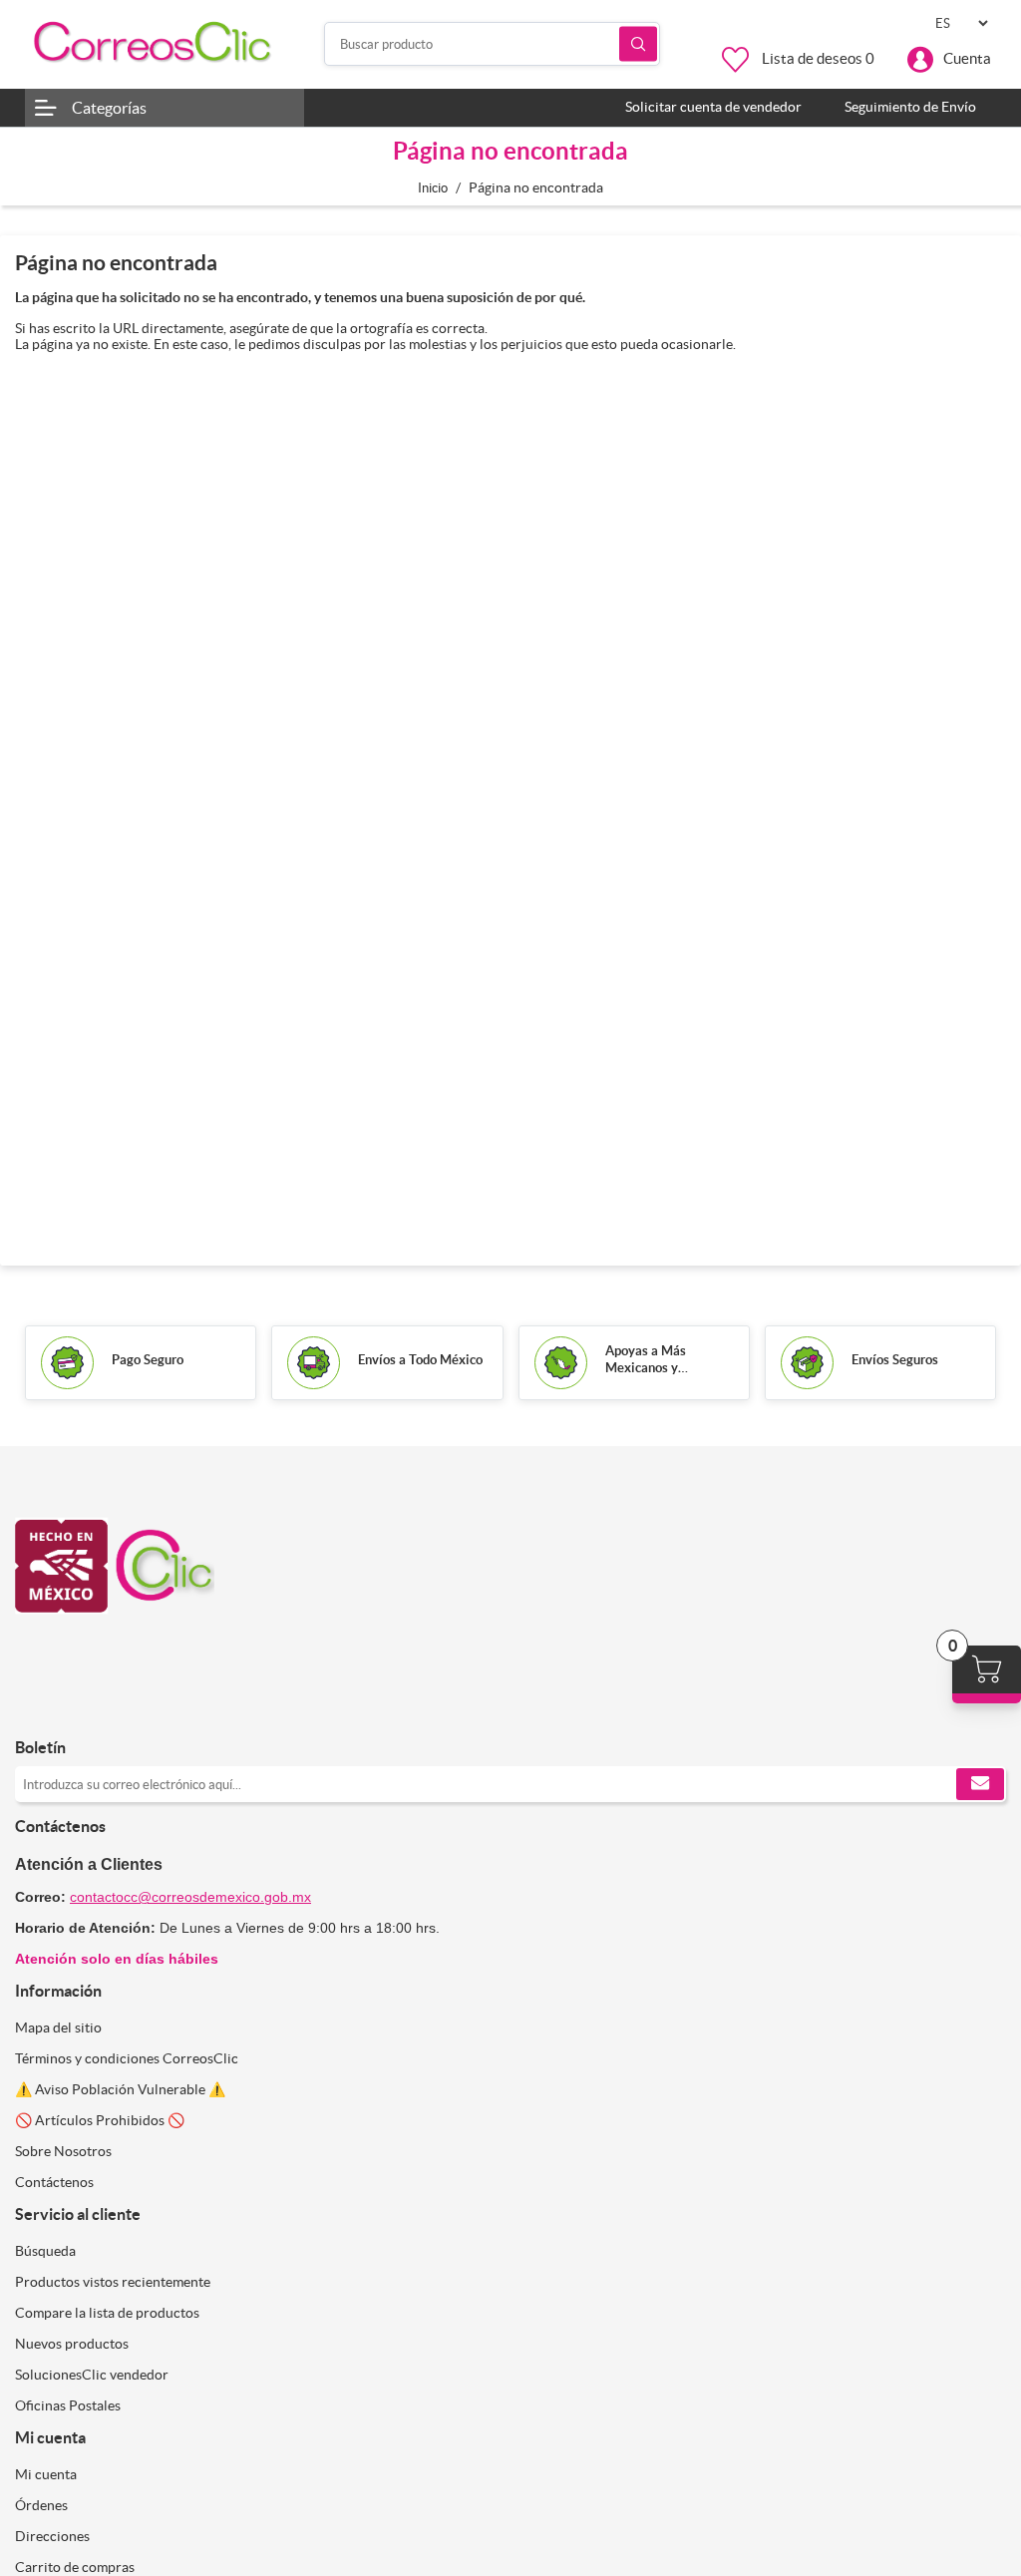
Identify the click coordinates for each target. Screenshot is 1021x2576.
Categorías (109, 108)
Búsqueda (638, 44)
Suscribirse (980, 1784)
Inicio (433, 188)
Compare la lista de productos (107, 2313)
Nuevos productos (72, 2344)
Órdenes (41, 2505)
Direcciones (52, 2536)
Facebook (37, 1706)
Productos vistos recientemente (113, 2282)
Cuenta (967, 58)
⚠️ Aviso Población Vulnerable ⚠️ (120, 2089)
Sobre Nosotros (63, 2151)
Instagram (85, 1706)
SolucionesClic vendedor (92, 2375)
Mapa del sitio (58, 2027)
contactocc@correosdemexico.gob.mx (190, 1897)
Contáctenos (54, 2182)
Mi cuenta (46, 2474)
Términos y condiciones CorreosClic (127, 2058)
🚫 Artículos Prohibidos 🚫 (100, 2120)
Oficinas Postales (68, 2405)
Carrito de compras (75, 2567)
